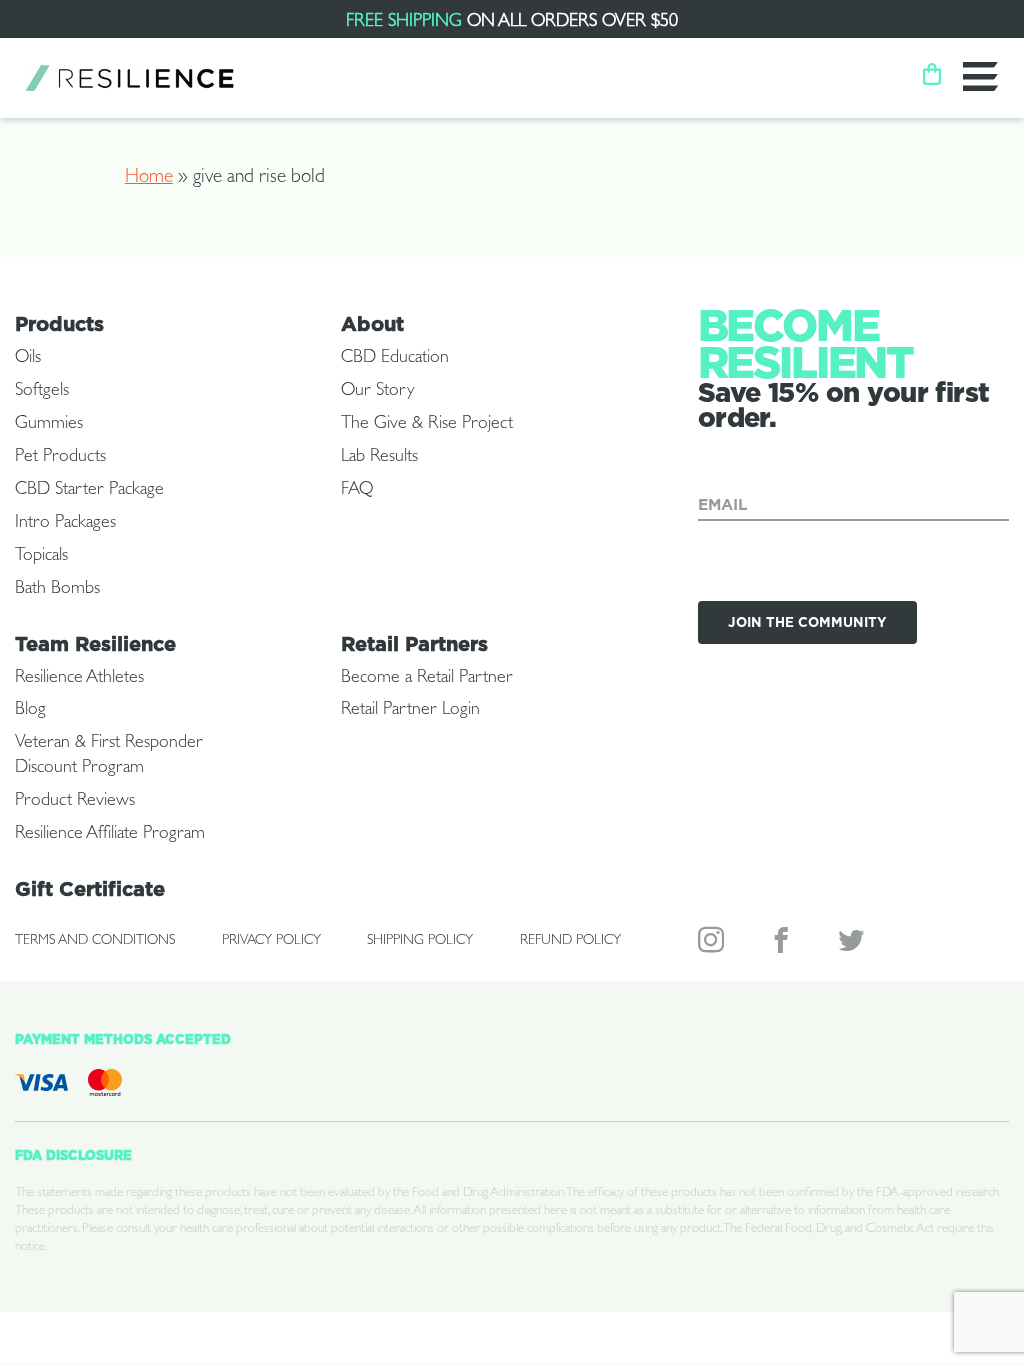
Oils (28, 359)
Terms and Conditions (95, 941)
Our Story (377, 392)
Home (149, 178)
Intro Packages (65, 524)
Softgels (42, 392)
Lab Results (379, 458)
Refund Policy (570, 941)
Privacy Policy (271, 941)
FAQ (357, 491)
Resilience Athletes (79, 679)
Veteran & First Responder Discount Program (109, 756)
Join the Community (807, 622)
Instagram (713, 944)
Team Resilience (95, 644)
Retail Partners (414, 644)
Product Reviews (75, 802)
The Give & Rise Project (427, 425)
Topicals (41, 557)
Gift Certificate (90, 889)
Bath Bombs (57, 590)
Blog (30, 711)
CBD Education (395, 359)
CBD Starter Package (89, 491)
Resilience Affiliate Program (110, 835)
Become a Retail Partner (427, 679)
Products (59, 324)
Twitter (853, 944)
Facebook (783, 944)
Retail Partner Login (410, 711)
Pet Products (60, 458)
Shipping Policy (420, 941)
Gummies (49, 425)
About (372, 324)
